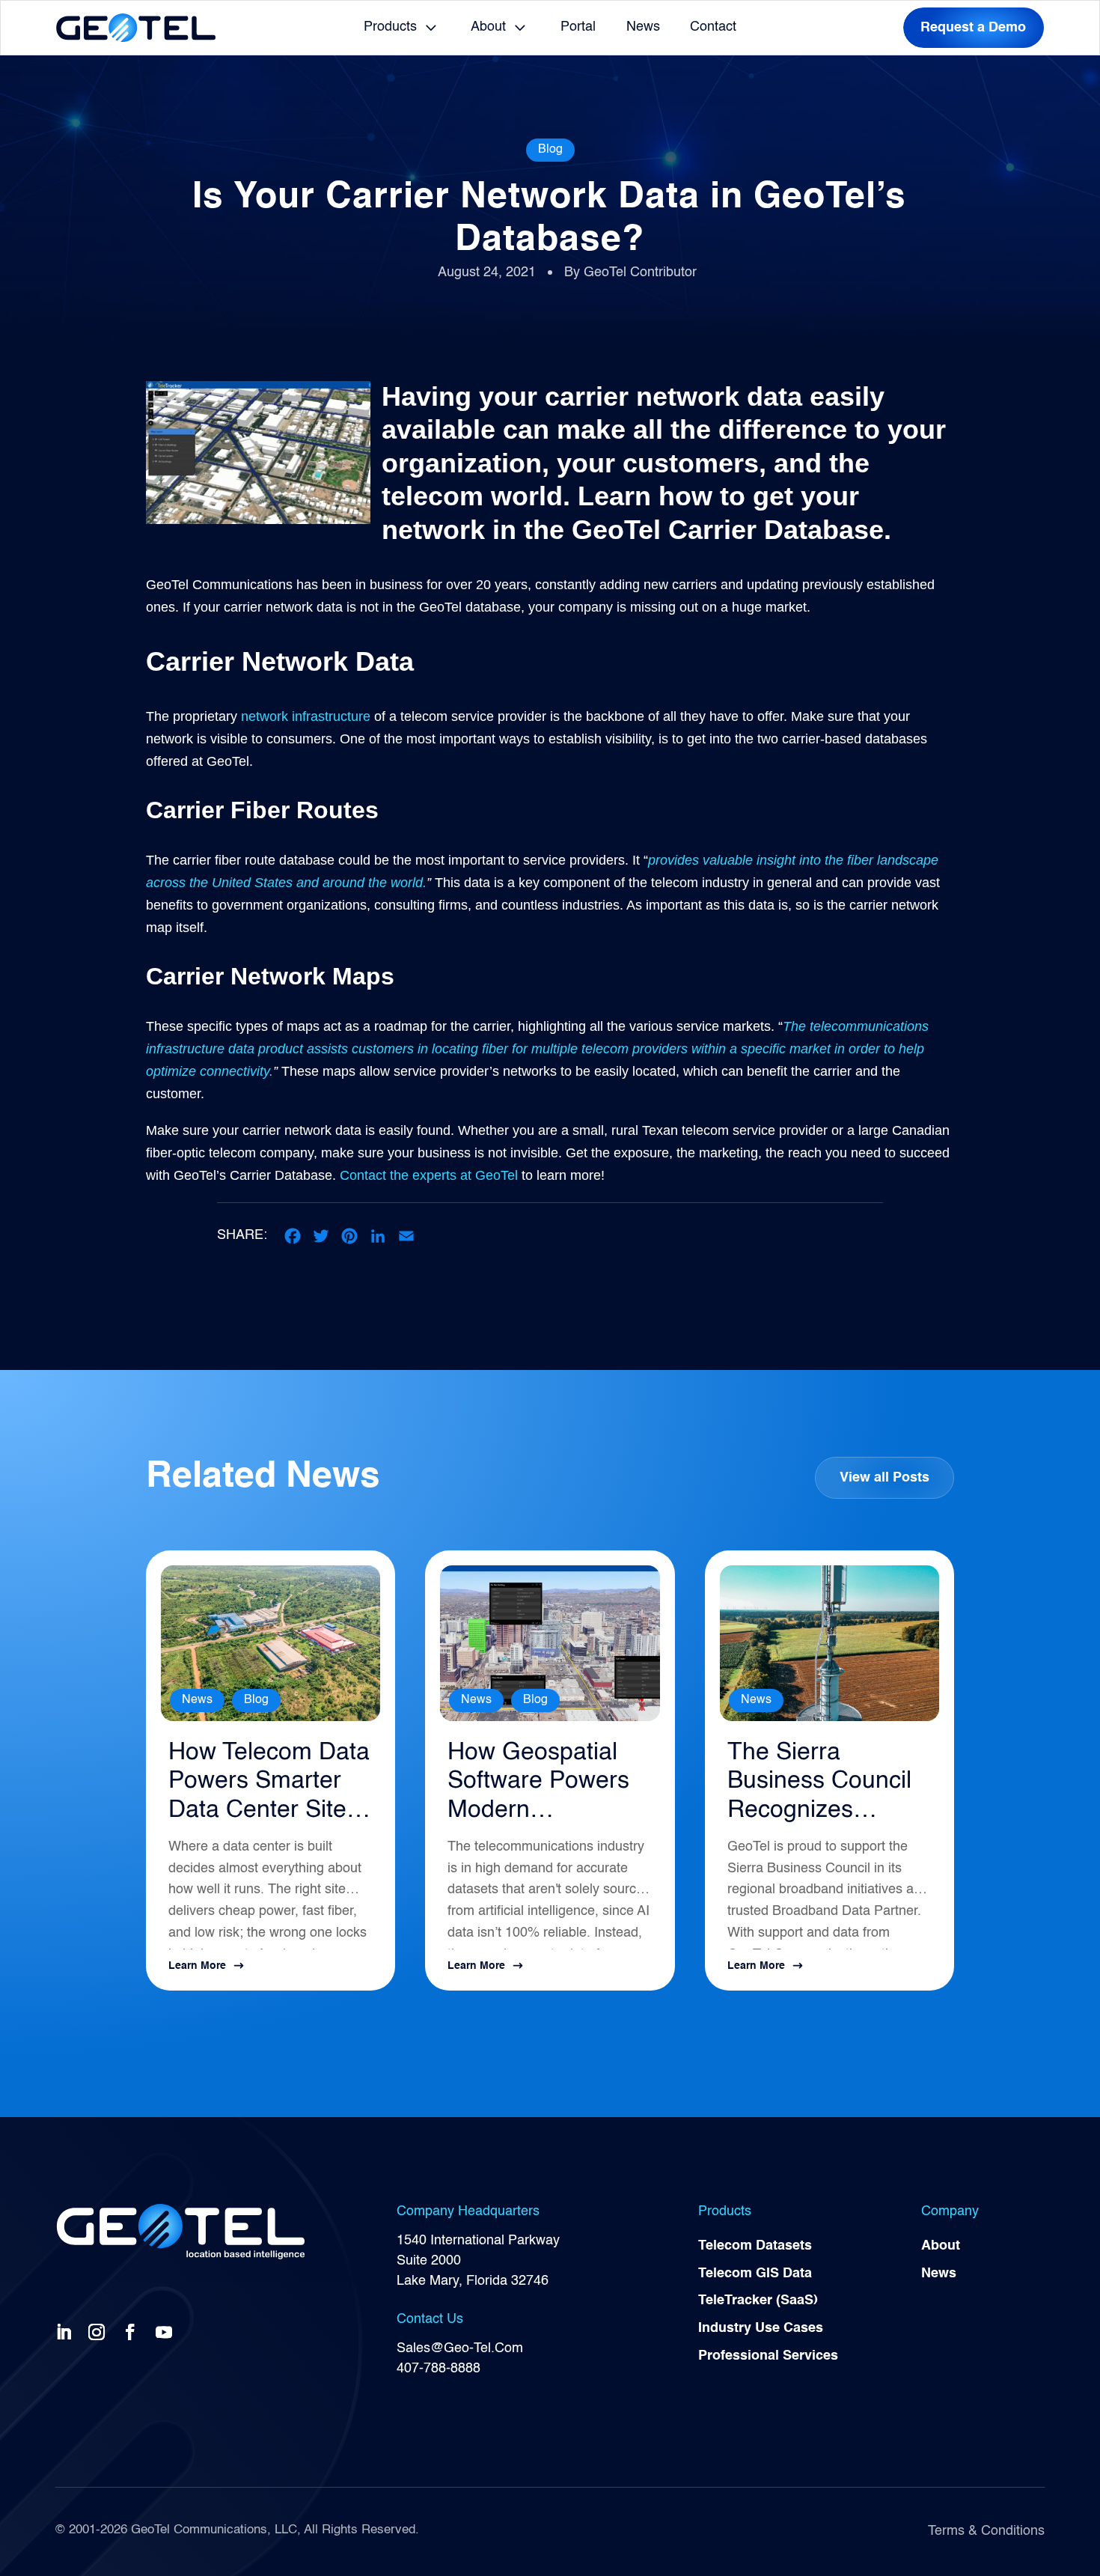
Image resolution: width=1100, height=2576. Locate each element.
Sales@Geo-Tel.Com (460, 2348)
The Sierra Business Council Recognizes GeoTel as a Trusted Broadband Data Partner (819, 1783)
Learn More (197, 1966)
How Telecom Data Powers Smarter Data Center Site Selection (269, 1783)
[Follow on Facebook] (133, 2331)
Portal (578, 27)
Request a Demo (973, 28)
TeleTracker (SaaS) (758, 2301)
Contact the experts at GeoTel (429, 1175)
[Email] (406, 1236)
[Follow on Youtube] (167, 2331)
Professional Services (768, 2356)
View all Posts (884, 1478)
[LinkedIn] (378, 1236)
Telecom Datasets (755, 2246)
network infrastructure (308, 716)
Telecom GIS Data (755, 2274)
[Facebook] (293, 1236)
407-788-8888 (439, 2369)
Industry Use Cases (761, 2328)
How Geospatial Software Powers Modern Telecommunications (544, 1783)
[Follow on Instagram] (100, 2331)
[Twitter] (321, 1236)
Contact (713, 27)
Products (390, 27)
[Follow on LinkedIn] (67, 2331)
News (643, 27)
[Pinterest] (349, 1236)
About (488, 27)
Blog (550, 150)
